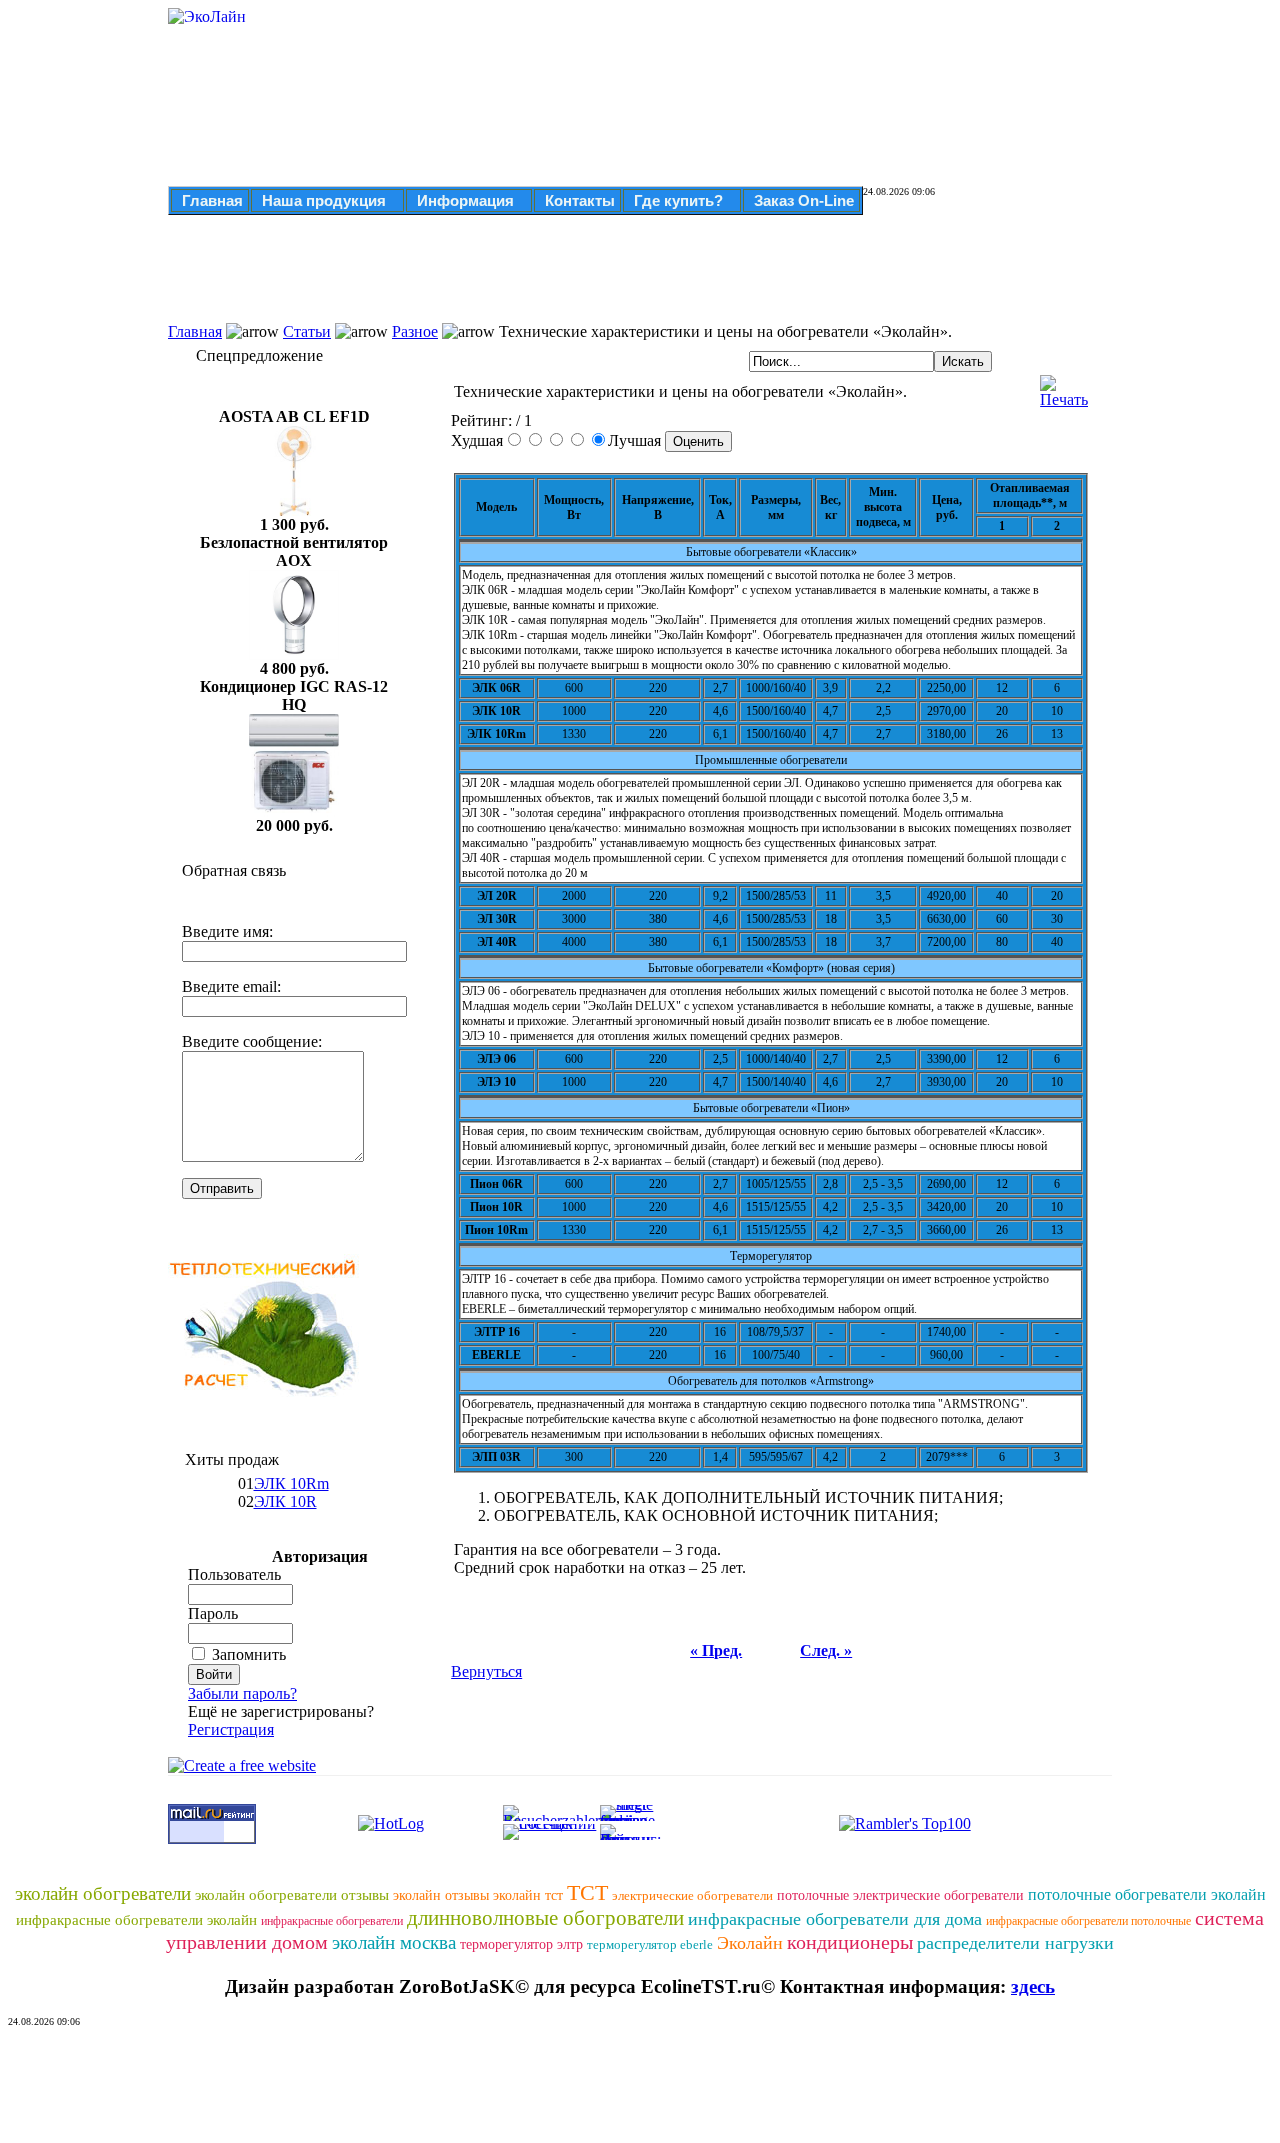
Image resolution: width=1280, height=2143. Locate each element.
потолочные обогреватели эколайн (1147, 1894)
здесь (1033, 1986)
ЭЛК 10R (285, 1501)
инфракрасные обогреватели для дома (835, 1919)
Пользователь (234, 1574)
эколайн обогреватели (103, 1893)
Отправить (222, 1188)
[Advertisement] (560, 278)
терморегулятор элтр (521, 1944)
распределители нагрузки (1015, 1943)
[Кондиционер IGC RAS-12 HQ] (294, 811)
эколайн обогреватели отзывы (292, 1895)
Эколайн (750, 1943)
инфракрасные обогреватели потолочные (1088, 1921)
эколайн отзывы (441, 1895)
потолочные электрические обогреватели (900, 1895)
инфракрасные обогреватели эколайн (136, 1920)
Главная (212, 200)
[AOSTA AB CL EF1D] (294, 510)
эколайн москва (394, 1942)
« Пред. (716, 1650)
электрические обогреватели (692, 1895)
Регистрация (231, 1729)
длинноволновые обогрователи (545, 1918)
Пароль (213, 1613)
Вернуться (486, 1671)
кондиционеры (850, 1942)
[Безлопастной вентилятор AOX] (294, 654)
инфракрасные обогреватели (332, 1921)
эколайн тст (528, 1895)
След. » (826, 1650)
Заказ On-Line (804, 200)
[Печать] (1064, 386)
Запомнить (249, 1654)
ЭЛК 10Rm (291, 1483)
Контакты (580, 200)
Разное (415, 331)
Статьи (307, 331)
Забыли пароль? (242, 1693)
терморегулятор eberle (650, 1944)
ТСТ (587, 1892)
